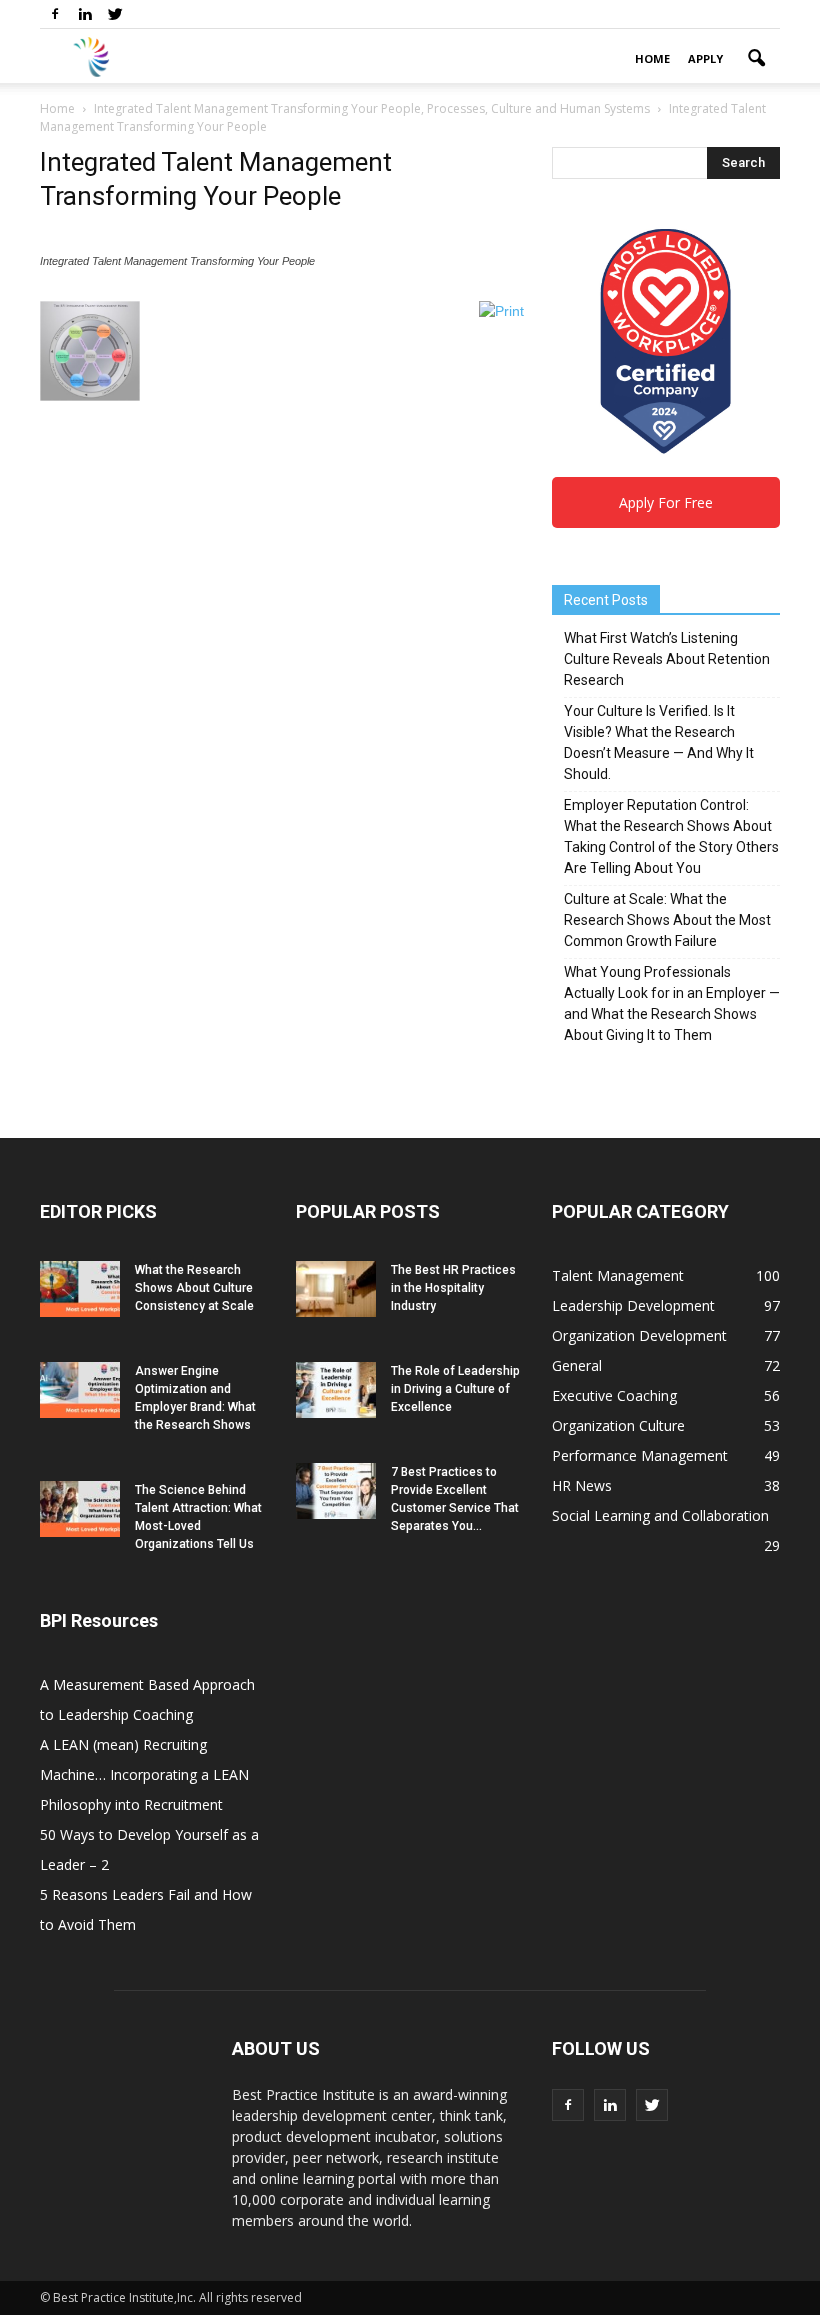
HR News (582, 1485)
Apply (705, 58)
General (577, 1365)
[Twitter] (115, 14)
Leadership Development (633, 1305)
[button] (756, 59)
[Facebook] (55, 14)
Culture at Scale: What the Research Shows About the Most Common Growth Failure (667, 920)
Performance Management (640, 1455)
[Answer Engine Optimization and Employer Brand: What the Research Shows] (80, 1390)
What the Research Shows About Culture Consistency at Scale (194, 1288)
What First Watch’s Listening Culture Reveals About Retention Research (667, 659)
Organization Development (639, 1335)
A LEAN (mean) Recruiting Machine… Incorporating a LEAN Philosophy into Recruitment (144, 1774)
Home (652, 58)
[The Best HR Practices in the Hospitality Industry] (336, 1289)
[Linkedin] (85, 14)
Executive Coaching (614, 1395)
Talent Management (618, 1275)
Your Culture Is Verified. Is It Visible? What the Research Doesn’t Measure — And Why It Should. (659, 742)
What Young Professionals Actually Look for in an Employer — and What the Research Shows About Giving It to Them (672, 1003)
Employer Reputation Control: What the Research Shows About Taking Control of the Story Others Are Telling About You (671, 836)
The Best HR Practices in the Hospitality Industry (453, 1288)
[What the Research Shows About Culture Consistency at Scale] (80, 1289)
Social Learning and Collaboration (660, 1515)
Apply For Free (666, 502)
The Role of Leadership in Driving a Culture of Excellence (455, 1389)
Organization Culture (618, 1425)
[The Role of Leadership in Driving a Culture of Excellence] (336, 1390)
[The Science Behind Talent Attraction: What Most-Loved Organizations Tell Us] (80, 1509)
